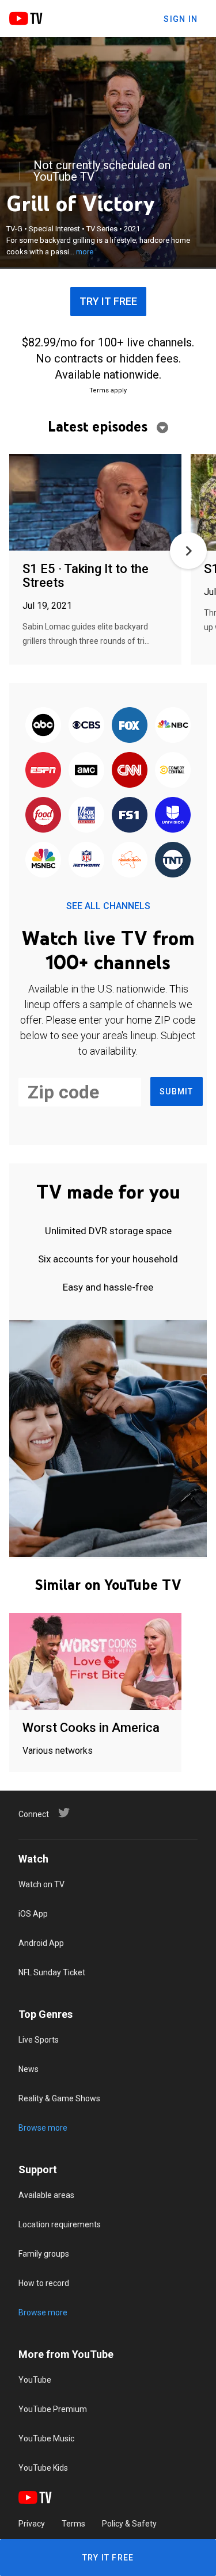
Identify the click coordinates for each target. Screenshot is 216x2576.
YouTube (35, 2380)
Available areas (46, 2195)
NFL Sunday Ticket (52, 1972)
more (85, 252)
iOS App (33, 1914)
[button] (188, 551)
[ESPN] (43, 770)
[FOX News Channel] (86, 815)
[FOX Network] (130, 726)
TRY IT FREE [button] (108, 301)
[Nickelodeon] (130, 860)
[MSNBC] (43, 860)
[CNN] (130, 770)
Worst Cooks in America (91, 1728)
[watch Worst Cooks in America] (95, 1662)
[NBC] (173, 726)
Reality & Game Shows (59, 2098)
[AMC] (86, 770)
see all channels (108, 906)
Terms (73, 2524)
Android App (41, 1943)
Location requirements (60, 2224)
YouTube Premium (53, 2409)
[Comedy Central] (173, 770)
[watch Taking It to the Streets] (95, 503)
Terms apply (108, 390)
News (29, 2069)
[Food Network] (43, 815)
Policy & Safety (129, 2524)
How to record (44, 2283)
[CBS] (86, 726)
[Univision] (173, 815)
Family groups (44, 2254)
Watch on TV (41, 1884)
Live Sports (39, 2040)
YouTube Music (46, 2438)
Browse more (43, 2128)
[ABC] (43, 726)
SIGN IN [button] (181, 19)
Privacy (32, 2524)
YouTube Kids (43, 2468)
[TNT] (173, 860)
